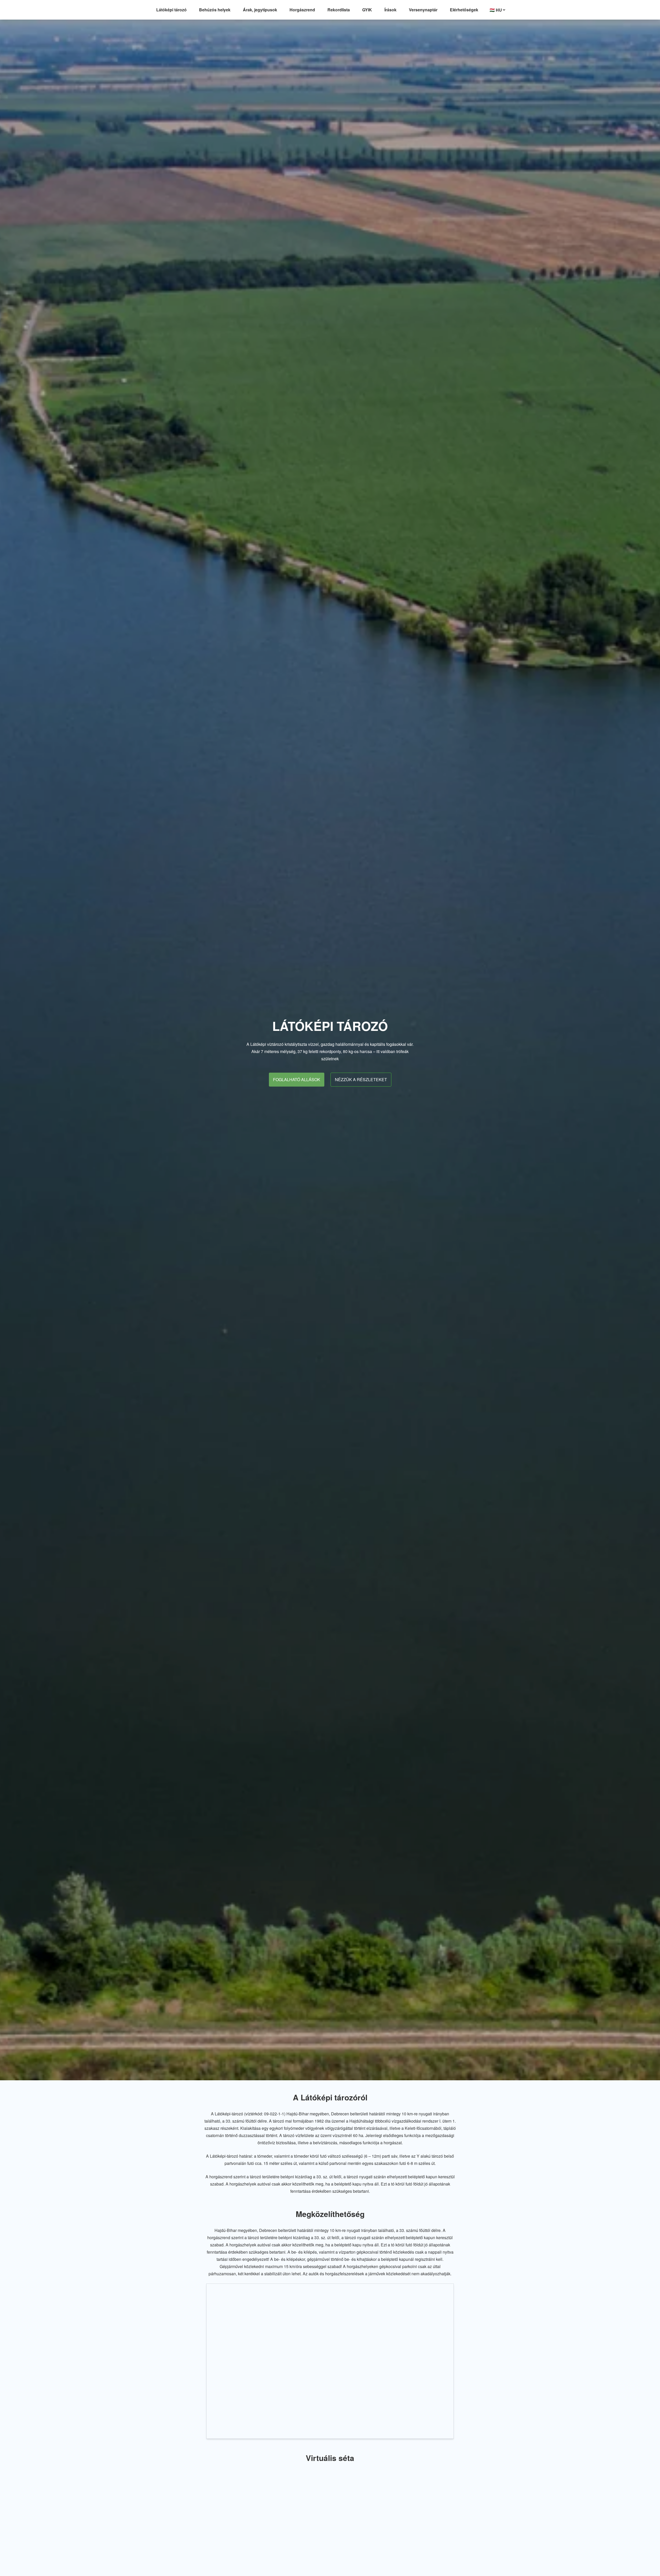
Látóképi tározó (171, 10)
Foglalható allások (297, 1079)
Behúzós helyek (215, 10)
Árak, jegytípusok (260, 10)
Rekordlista (339, 10)
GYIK (367, 10)
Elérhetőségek (464, 10)
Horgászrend (302, 10)
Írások (390, 10)
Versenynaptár (423, 10)
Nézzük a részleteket (361, 1079)
